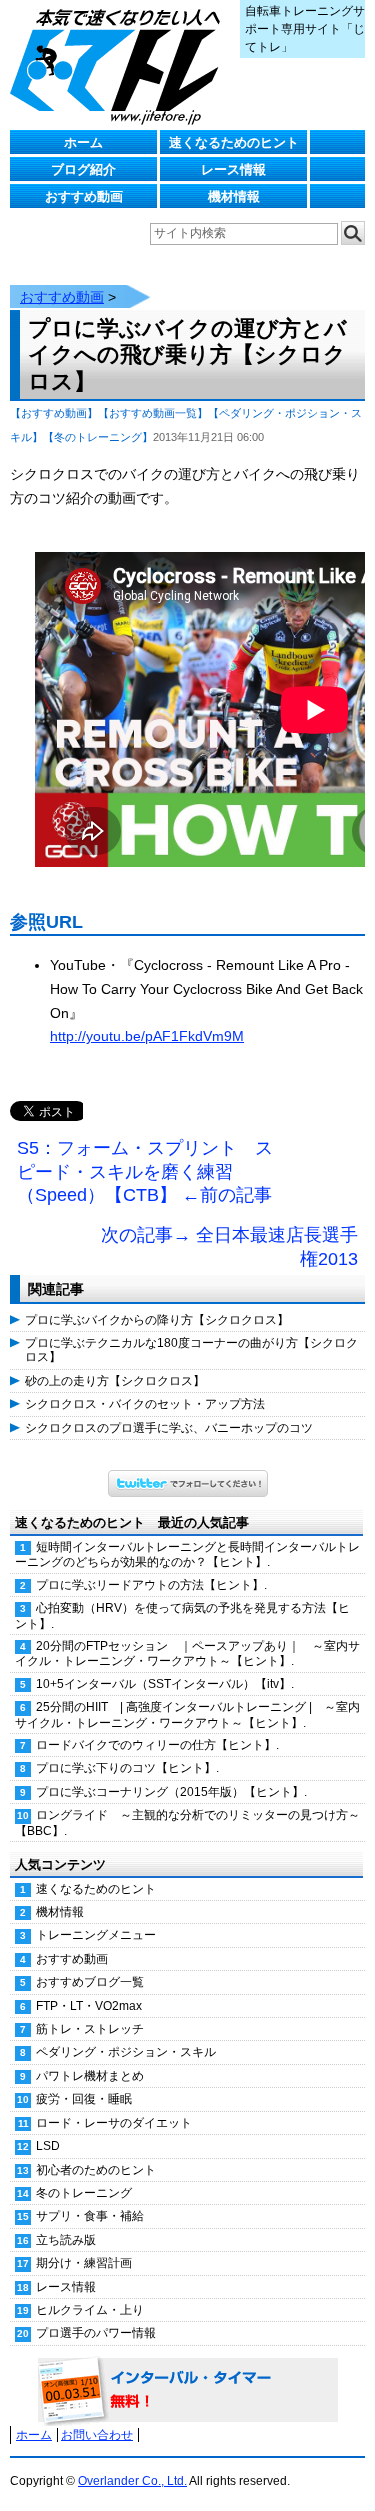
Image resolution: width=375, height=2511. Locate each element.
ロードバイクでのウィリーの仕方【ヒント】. (157, 1745)
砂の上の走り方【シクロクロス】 (115, 1381)
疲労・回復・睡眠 (84, 2099)
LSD (48, 2146)
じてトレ (120, 65)
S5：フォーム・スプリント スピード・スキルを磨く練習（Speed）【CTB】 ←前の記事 (145, 1172)
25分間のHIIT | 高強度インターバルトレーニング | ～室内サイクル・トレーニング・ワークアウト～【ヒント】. (187, 1714)
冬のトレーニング (84, 2193)
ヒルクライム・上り (90, 2310)
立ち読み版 (66, 2240)
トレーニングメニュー (96, 1935)
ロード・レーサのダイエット (114, 2123)
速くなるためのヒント (234, 142)
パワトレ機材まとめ (90, 2076)
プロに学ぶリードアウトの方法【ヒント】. (151, 1585)
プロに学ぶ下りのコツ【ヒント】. (127, 1768)
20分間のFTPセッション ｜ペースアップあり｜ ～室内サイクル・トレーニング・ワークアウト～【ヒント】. (187, 1653)
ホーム (83, 142)
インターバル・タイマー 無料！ (188, 2391)
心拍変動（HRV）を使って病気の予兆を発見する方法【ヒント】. (182, 1615)
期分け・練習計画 (84, 2263)
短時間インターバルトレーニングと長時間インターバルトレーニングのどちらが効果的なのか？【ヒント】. (187, 1554)
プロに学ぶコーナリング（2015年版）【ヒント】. (171, 1792)
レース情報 (233, 169)
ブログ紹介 (83, 169)
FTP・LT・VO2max (89, 2006)
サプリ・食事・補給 (90, 2216)
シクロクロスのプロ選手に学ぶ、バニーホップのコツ (169, 1428)
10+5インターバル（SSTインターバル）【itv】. (165, 1684)
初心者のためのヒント (96, 2170)
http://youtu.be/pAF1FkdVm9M (147, 1036)
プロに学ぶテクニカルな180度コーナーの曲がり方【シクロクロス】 (191, 1350)
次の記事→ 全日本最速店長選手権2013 (229, 1247)
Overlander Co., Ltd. (132, 2481)
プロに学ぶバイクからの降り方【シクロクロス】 (157, 1320)
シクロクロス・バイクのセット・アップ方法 (145, 1404)
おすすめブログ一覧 (90, 1982)
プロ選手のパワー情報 (96, 2333)
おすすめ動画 (84, 196)
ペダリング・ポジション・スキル (126, 2052)
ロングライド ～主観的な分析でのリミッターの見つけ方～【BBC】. (187, 1822)
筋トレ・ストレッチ (90, 2029)
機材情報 (234, 196)
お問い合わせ (97, 2435)
